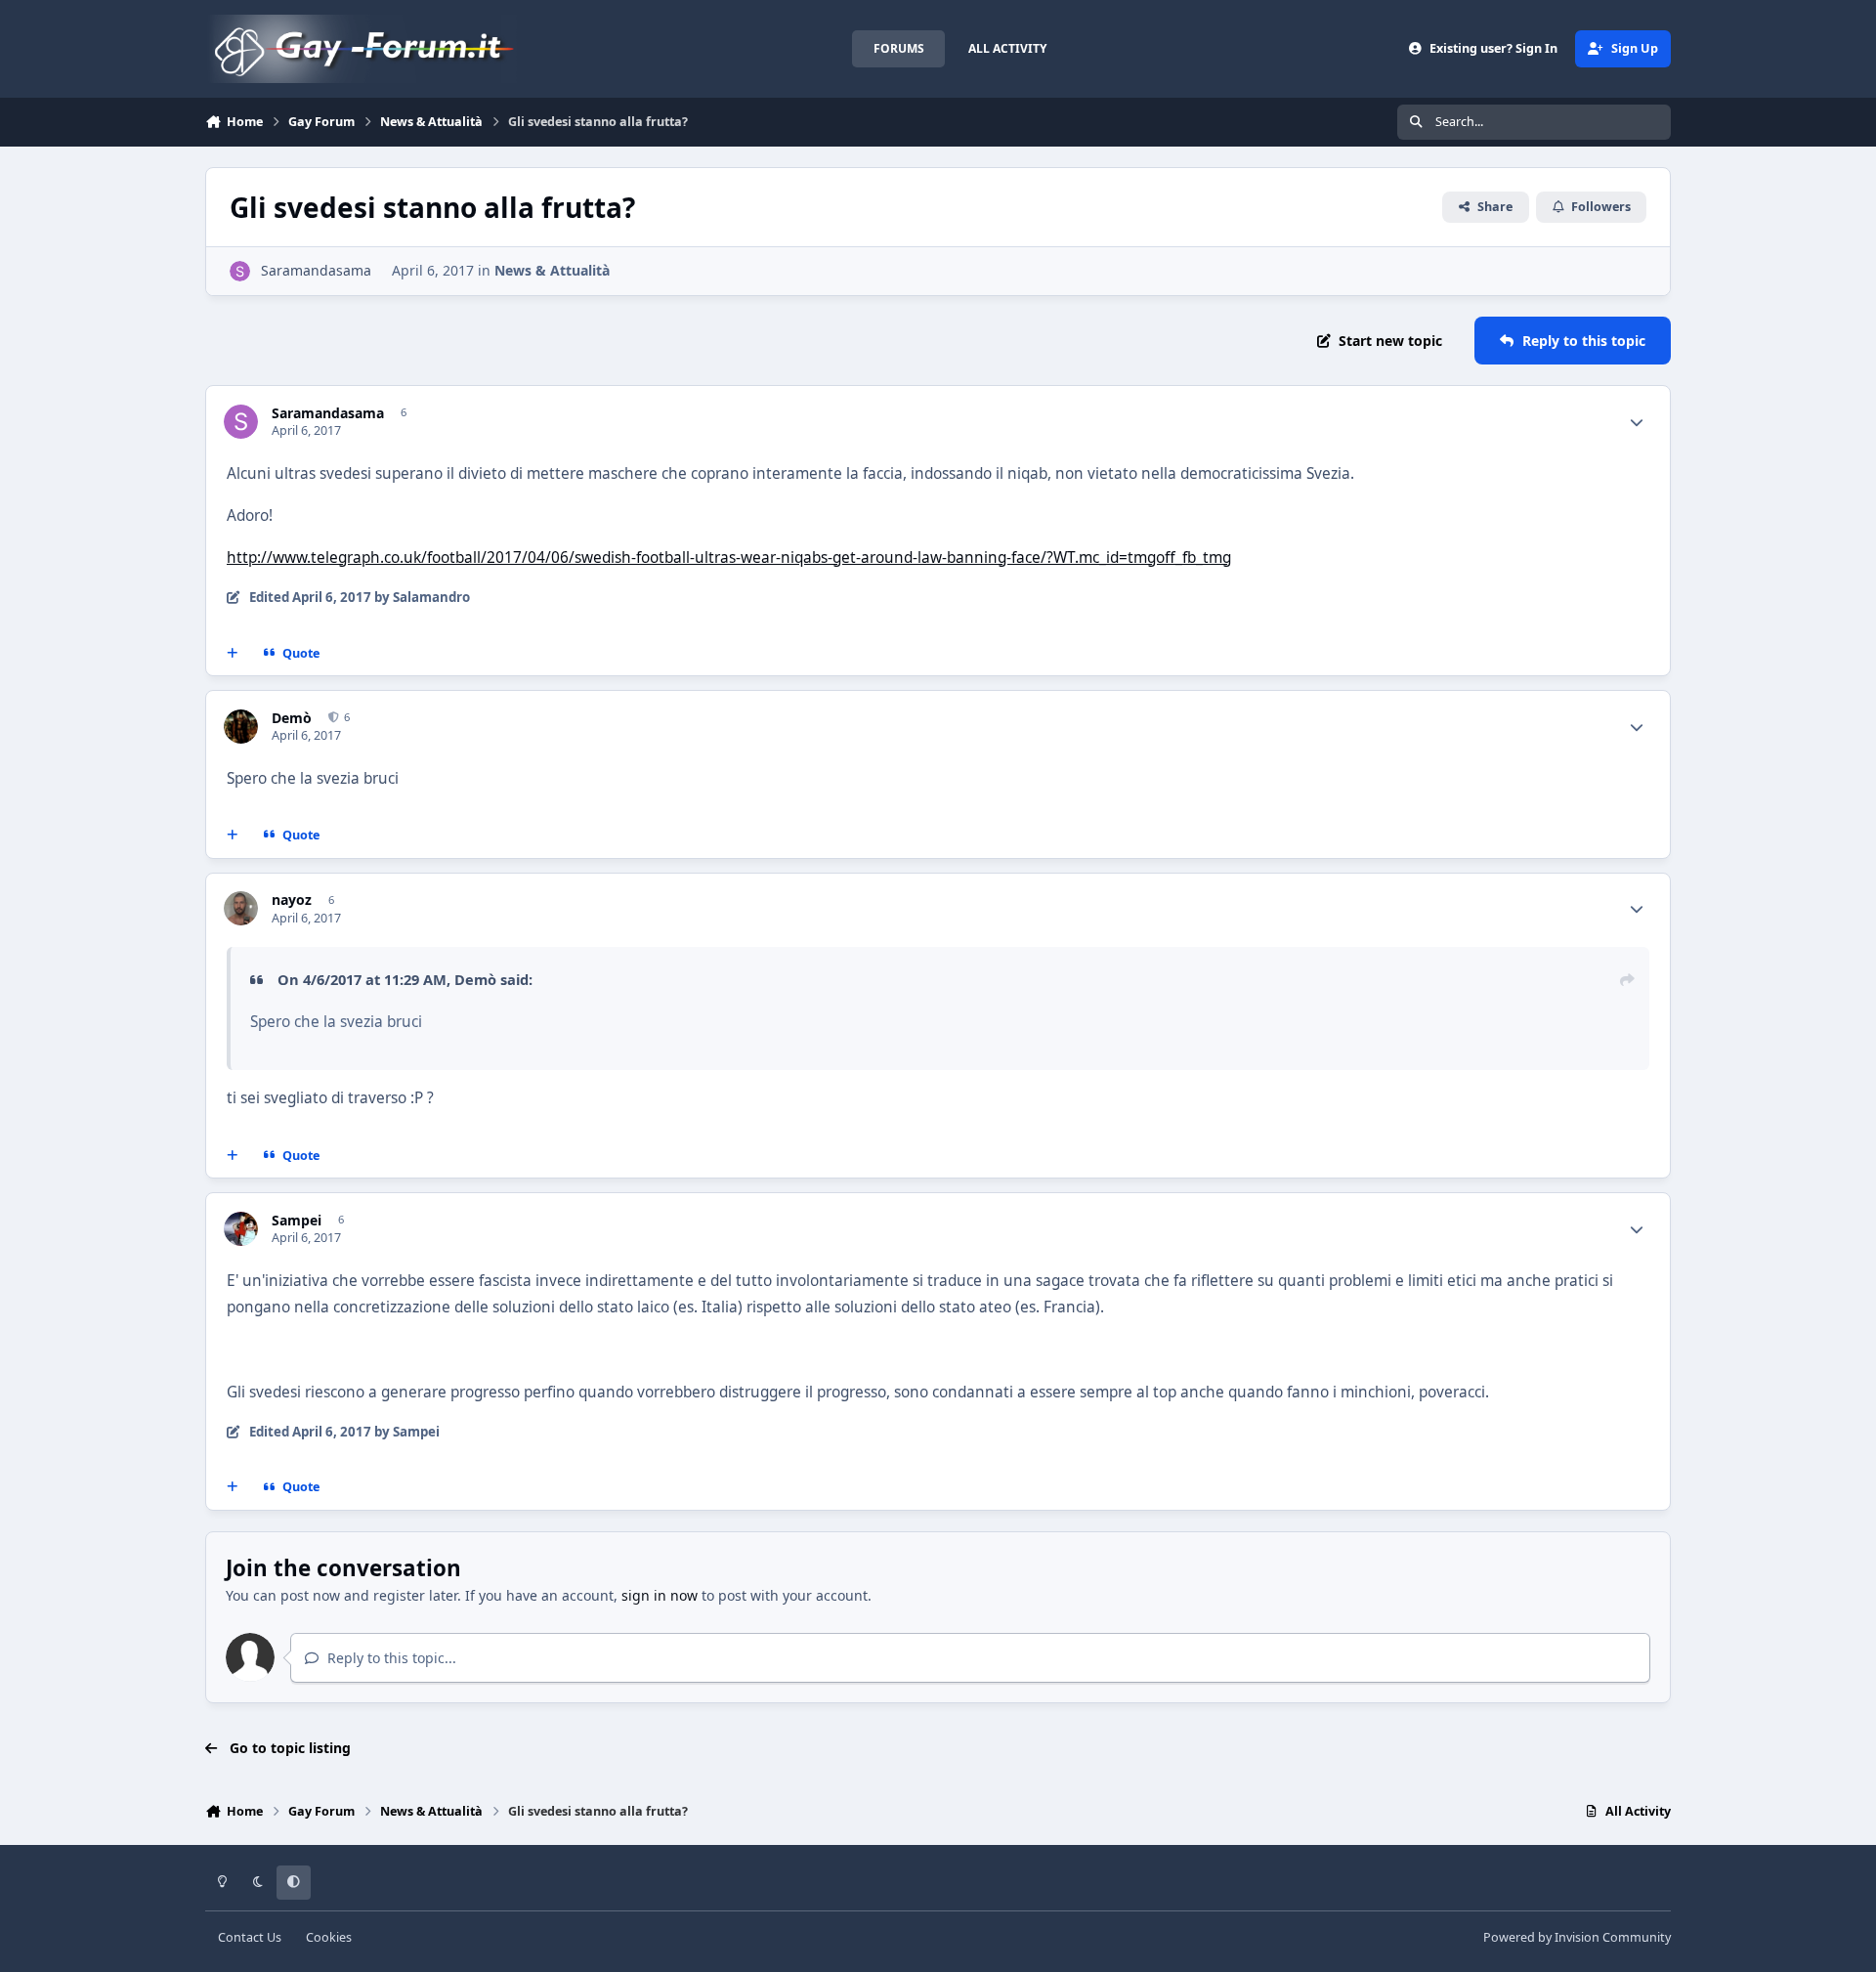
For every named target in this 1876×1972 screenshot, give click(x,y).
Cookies (329, 1937)
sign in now (660, 1595)
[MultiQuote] (233, 653)
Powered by (1577, 1937)
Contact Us (250, 1937)
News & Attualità (552, 270)
